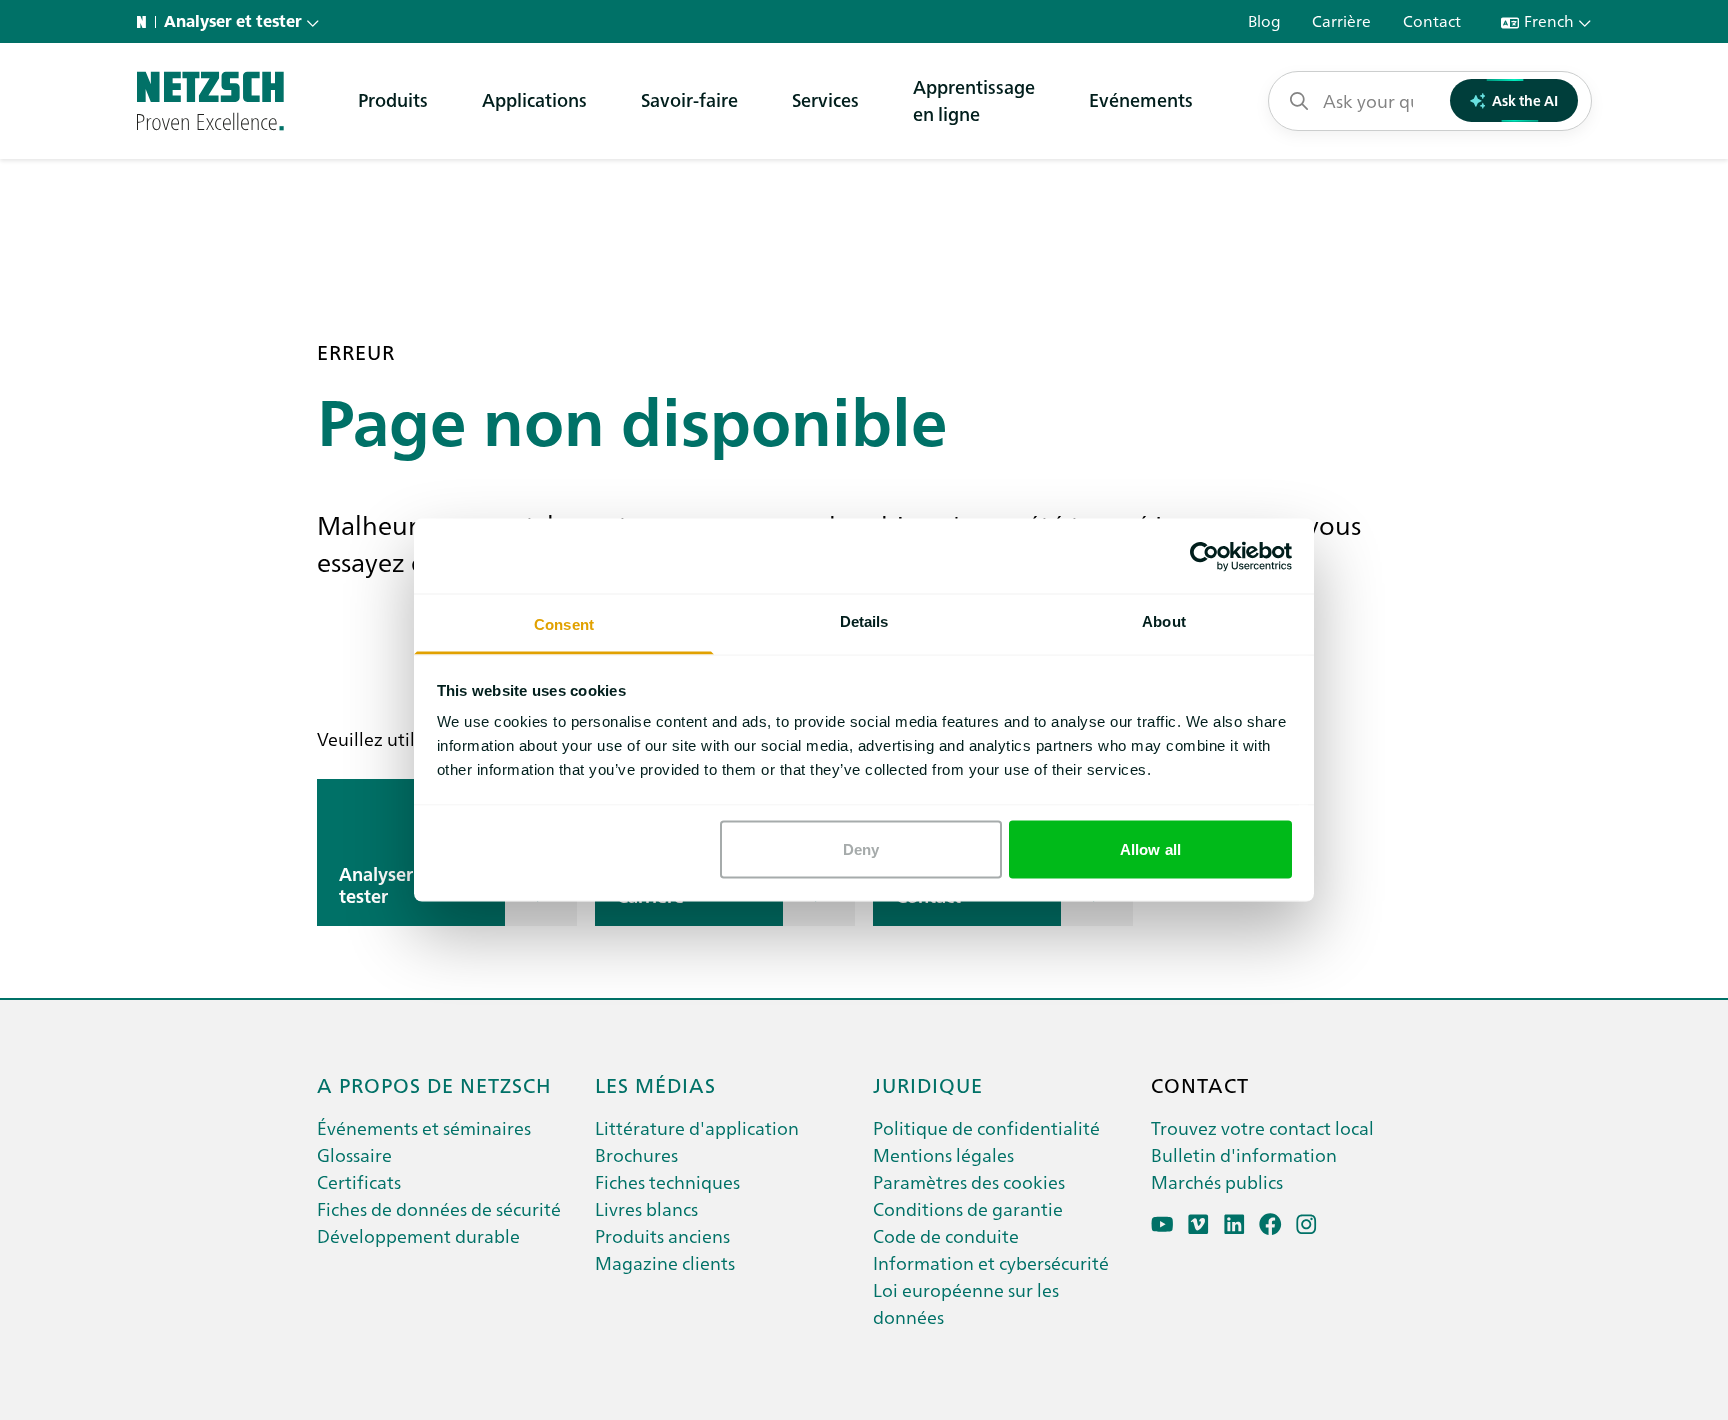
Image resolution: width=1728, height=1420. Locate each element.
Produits (393, 99)
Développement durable (418, 1235)
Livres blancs (646, 1208)
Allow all (1150, 848)
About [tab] (1164, 621)
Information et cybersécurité (991, 1262)
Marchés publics (1217, 1181)
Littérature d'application (697, 1127)
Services (825, 99)
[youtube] (1162, 1224)
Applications (534, 99)
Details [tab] (864, 621)
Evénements (1141, 99)
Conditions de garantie (968, 1208)
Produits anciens (662, 1235)
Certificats (359, 1181)
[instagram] (1306, 1224)
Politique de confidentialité (986, 1127)
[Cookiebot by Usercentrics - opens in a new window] (1204, 556)
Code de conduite (946, 1235)
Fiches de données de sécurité (439, 1208)
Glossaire (354, 1154)
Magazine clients (665, 1262)
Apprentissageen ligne (974, 100)
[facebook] (1270, 1224)
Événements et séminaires (424, 1127)
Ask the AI (1525, 100)
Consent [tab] (564, 624)
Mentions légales (943, 1154)
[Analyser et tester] (210, 101)
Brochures (636, 1154)
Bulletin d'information (1244, 1154)
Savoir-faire (689, 99)
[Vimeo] (1198, 1224)
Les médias (655, 1084)
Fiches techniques (667, 1181)
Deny (861, 848)
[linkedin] (1234, 1224)
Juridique (928, 1084)
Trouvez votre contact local (1262, 1127)
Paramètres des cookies (969, 1181)
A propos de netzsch (434, 1084)
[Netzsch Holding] (146, 22)
